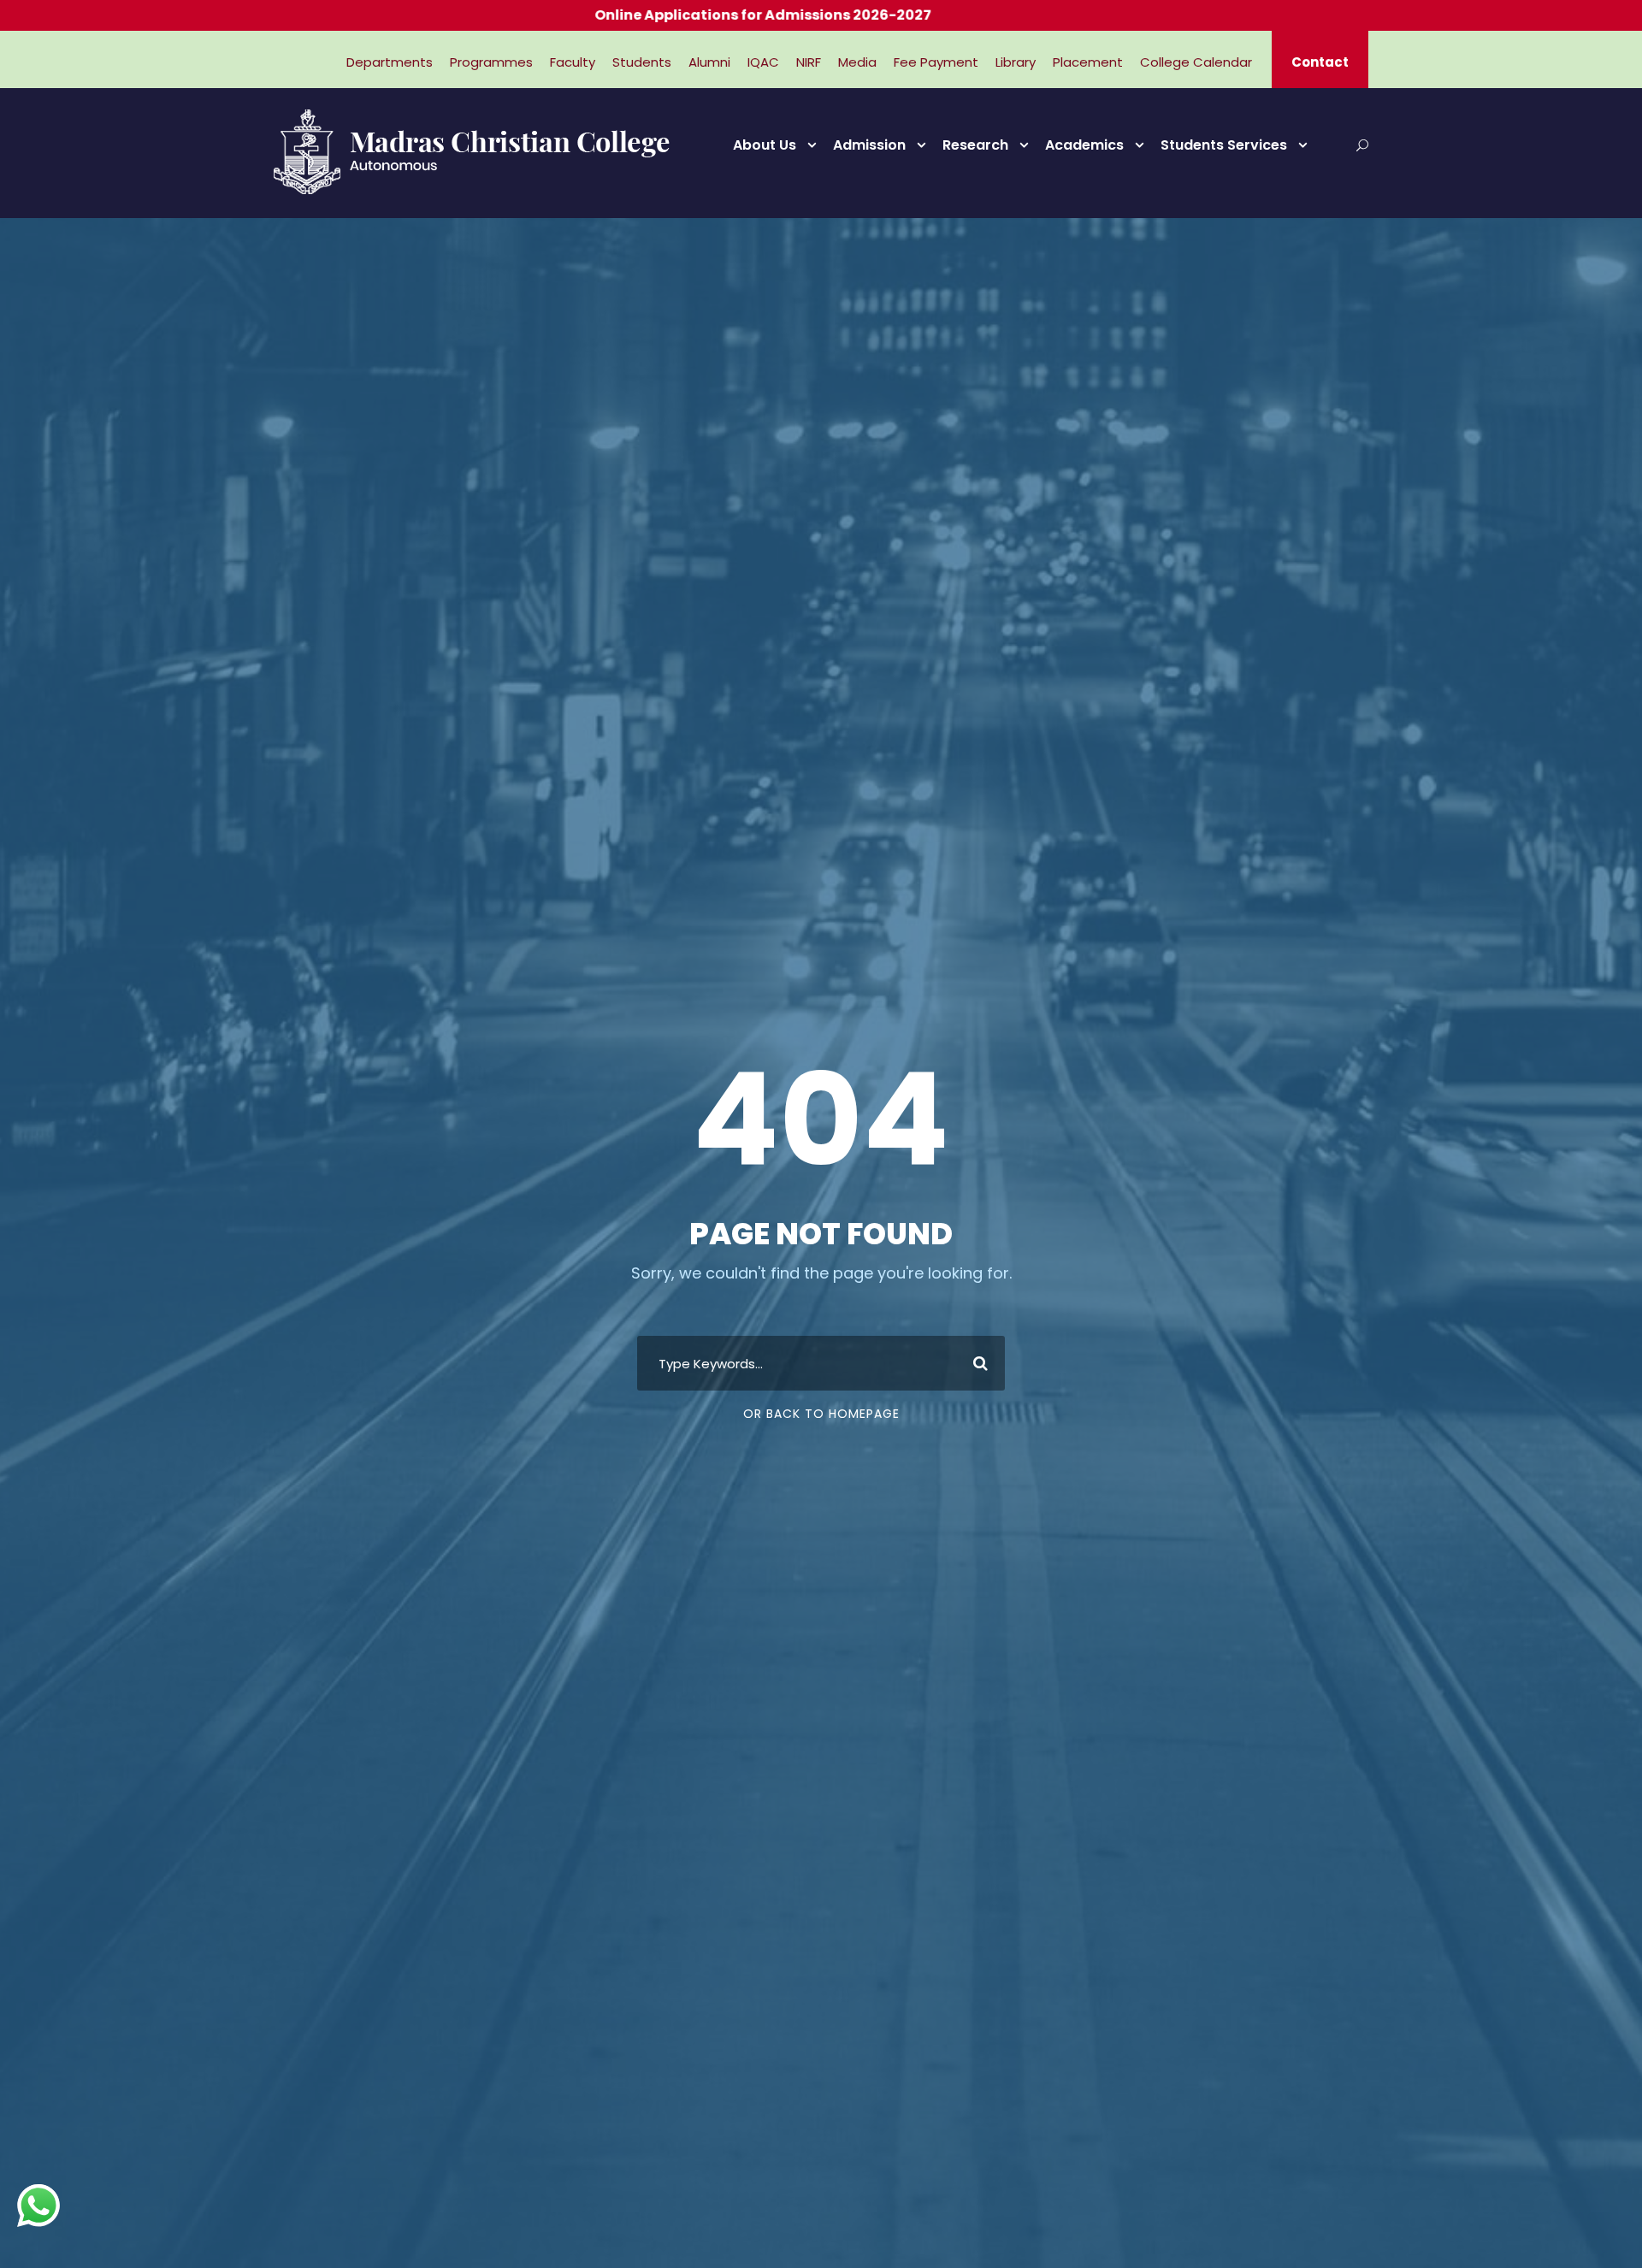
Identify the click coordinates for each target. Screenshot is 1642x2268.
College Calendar (1196, 62)
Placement (1088, 62)
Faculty (573, 62)
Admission (869, 145)
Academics (1084, 145)
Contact (1320, 62)
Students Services (1224, 145)
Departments (390, 62)
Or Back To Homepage (821, 1414)
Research (975, 145)
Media (857, 62)
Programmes (491, 62)
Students (642, 62)
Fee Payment (936, 62)
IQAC (763, 62)
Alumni (709, 62)
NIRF (809, 62)
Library (1016, 62)
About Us (765, 145)
